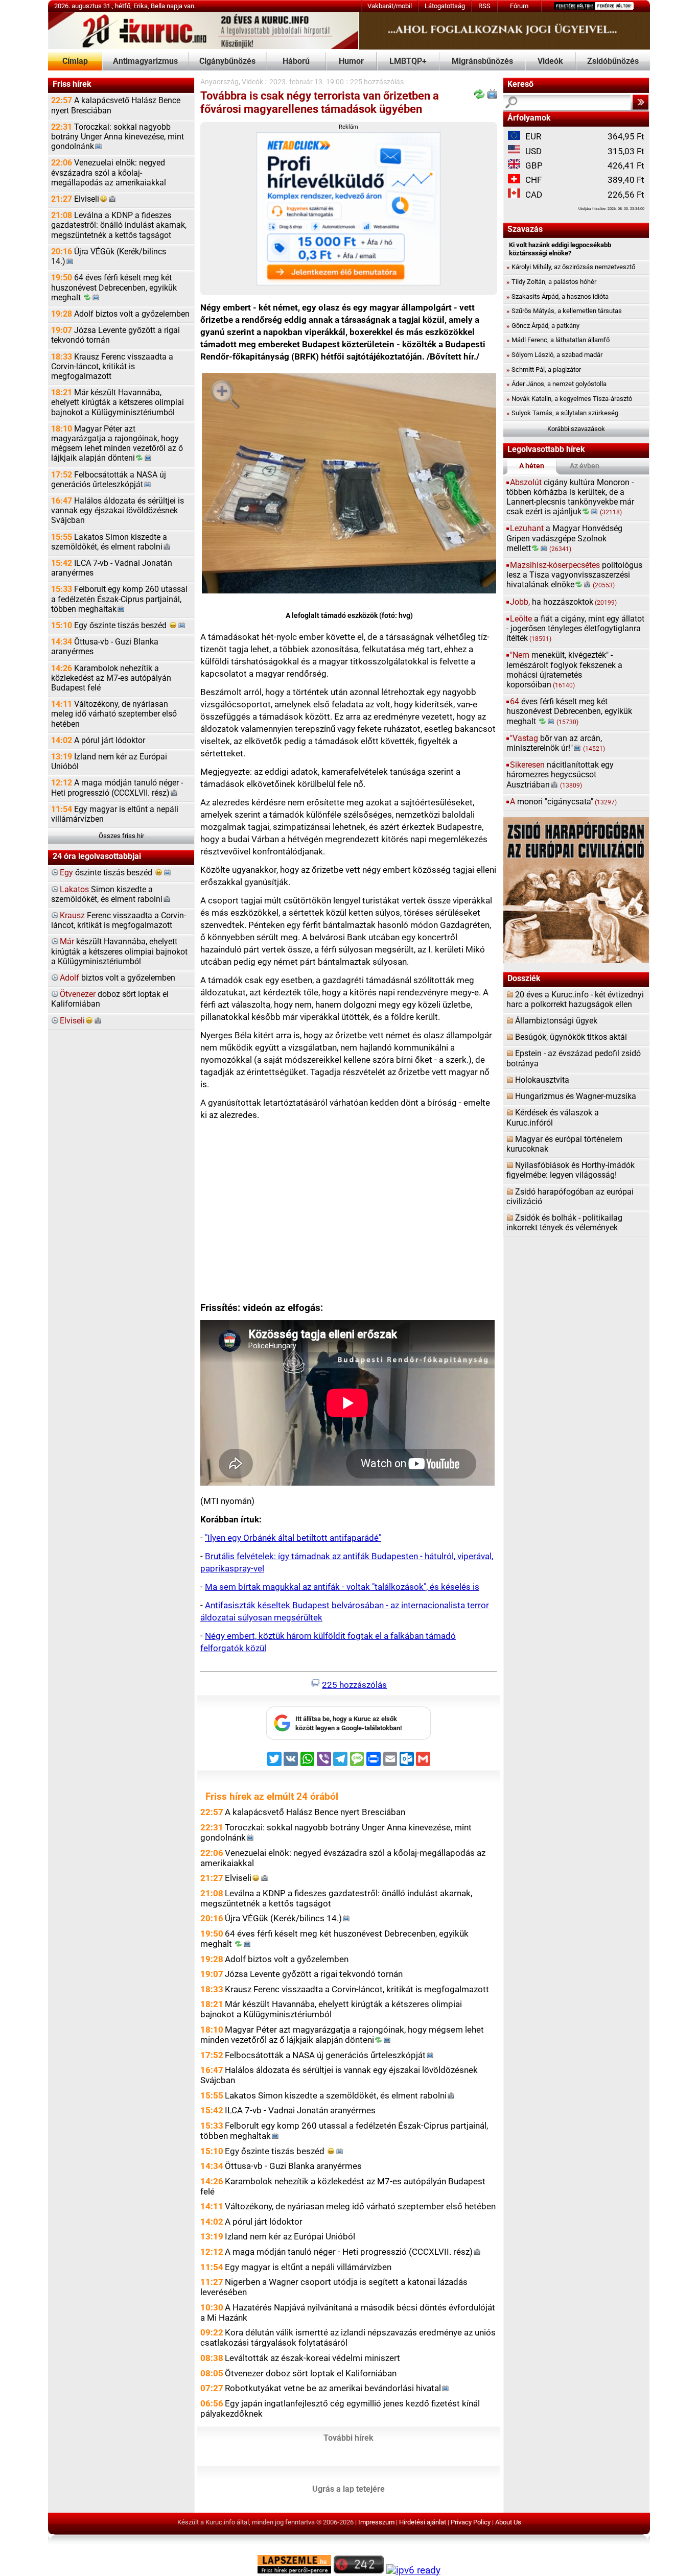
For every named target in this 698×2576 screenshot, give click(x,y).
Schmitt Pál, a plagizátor (544, 369)
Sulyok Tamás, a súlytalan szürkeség (562, 413)
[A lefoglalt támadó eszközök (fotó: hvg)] (349, 485)
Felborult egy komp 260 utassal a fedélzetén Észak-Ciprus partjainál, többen (119, 599)
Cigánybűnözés (227, 61)
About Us (508, 2522)
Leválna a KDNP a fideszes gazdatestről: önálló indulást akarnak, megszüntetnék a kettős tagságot (119, 225)
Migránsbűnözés (482, 61)
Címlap (75, 61)
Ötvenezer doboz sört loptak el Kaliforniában (311, 2373)
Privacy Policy (471, 2522)
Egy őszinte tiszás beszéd (110, 626)
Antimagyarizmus (145, 61)
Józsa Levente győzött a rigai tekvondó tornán (115, 335)
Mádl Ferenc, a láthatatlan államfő (558, 340)
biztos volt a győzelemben (118, 978)
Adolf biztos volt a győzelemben (120, 314)
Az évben (585, 466)
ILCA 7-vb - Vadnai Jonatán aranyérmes (112, 568)
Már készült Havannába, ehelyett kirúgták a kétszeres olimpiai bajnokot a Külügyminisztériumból (118, 402)
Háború (296, 61)
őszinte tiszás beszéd (107, 873)
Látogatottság (445, 6)
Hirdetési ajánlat (423, 2522)
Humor (351, 61)
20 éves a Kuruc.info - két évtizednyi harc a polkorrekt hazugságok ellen (575, 1000)
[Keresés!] (641, 102)
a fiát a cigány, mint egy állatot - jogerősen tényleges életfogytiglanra (575, 629)
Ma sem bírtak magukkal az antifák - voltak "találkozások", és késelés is (342, 1587)
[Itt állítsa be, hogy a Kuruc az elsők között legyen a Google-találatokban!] (348, 1738)
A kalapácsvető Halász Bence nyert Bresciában (116, 105)
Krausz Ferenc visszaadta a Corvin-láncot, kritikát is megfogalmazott (112, 367)
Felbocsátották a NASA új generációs (109, 480)
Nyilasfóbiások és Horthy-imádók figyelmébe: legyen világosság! (571, 1170)
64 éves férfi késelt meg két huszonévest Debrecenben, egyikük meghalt (114, 288)
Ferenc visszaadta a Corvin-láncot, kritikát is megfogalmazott (119, 921)
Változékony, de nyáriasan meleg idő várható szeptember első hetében (114, 714)
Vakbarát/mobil (390, 6)
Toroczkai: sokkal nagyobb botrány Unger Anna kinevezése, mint (118, 137)
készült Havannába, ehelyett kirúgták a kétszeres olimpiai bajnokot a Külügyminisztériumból (119, 951)
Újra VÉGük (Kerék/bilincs (109, 257)
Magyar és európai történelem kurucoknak (564, 1144)
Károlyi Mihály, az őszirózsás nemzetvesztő (571, 267)
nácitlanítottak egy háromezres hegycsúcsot (560, 775)
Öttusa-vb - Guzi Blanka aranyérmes (105, 647)
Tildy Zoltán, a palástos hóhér (551, 282)
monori (563, 802)
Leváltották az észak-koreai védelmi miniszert (312, 2358)
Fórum (519, 6)
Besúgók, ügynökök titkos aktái (571, 1037)
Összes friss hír (121, 836)
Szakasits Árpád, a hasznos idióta (557, 296)
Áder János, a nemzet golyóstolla (556, 384)
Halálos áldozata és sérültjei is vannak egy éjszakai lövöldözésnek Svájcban (118, 511)
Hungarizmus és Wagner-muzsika (576, 1096)
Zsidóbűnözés (613, 61)
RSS (484, 6)
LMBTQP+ (408, 61)
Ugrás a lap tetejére (348, 2489)
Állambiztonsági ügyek (556, 1021)
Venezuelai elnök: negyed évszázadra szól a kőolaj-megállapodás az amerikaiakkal (109, 173)
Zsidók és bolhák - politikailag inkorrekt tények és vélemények (564, 1223)
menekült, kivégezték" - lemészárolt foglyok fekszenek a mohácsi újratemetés (564, 670)
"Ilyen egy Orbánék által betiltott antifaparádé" (293, 1538)
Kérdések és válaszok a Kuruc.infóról (553, 1118)
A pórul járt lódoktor (98, 741)
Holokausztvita (542, 1080)
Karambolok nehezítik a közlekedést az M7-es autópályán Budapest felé (111, 678)
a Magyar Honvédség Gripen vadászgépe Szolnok (564, 538)
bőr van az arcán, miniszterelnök (556, 743)
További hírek (348, 2438)
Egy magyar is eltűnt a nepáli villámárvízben (115, 814)
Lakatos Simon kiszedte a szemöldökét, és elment (109, 542)
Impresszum (376, 2522)
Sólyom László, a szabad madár (554, 355)
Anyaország (219, 82)
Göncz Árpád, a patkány (543, 326)
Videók (550, 61)
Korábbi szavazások (576, 429)
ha (563, 602)
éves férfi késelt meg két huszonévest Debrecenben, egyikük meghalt (569, 711)
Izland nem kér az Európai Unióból (109, 762)
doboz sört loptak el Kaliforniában (110, 999)
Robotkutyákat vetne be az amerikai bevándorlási (333, 2388)
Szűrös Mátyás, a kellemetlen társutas (564, 311)
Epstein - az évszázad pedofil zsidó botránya (574, 1058)
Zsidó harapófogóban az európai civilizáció (570, 1197)
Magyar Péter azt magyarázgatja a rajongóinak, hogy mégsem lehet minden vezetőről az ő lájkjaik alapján (117, 444)
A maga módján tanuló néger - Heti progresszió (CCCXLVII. (117, 788)
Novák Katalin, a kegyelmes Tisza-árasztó (569, 399)
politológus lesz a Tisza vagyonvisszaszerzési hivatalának (574, 575)
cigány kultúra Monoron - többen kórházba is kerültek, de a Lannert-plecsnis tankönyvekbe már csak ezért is (570, 497)
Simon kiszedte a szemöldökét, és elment (107, 895)
